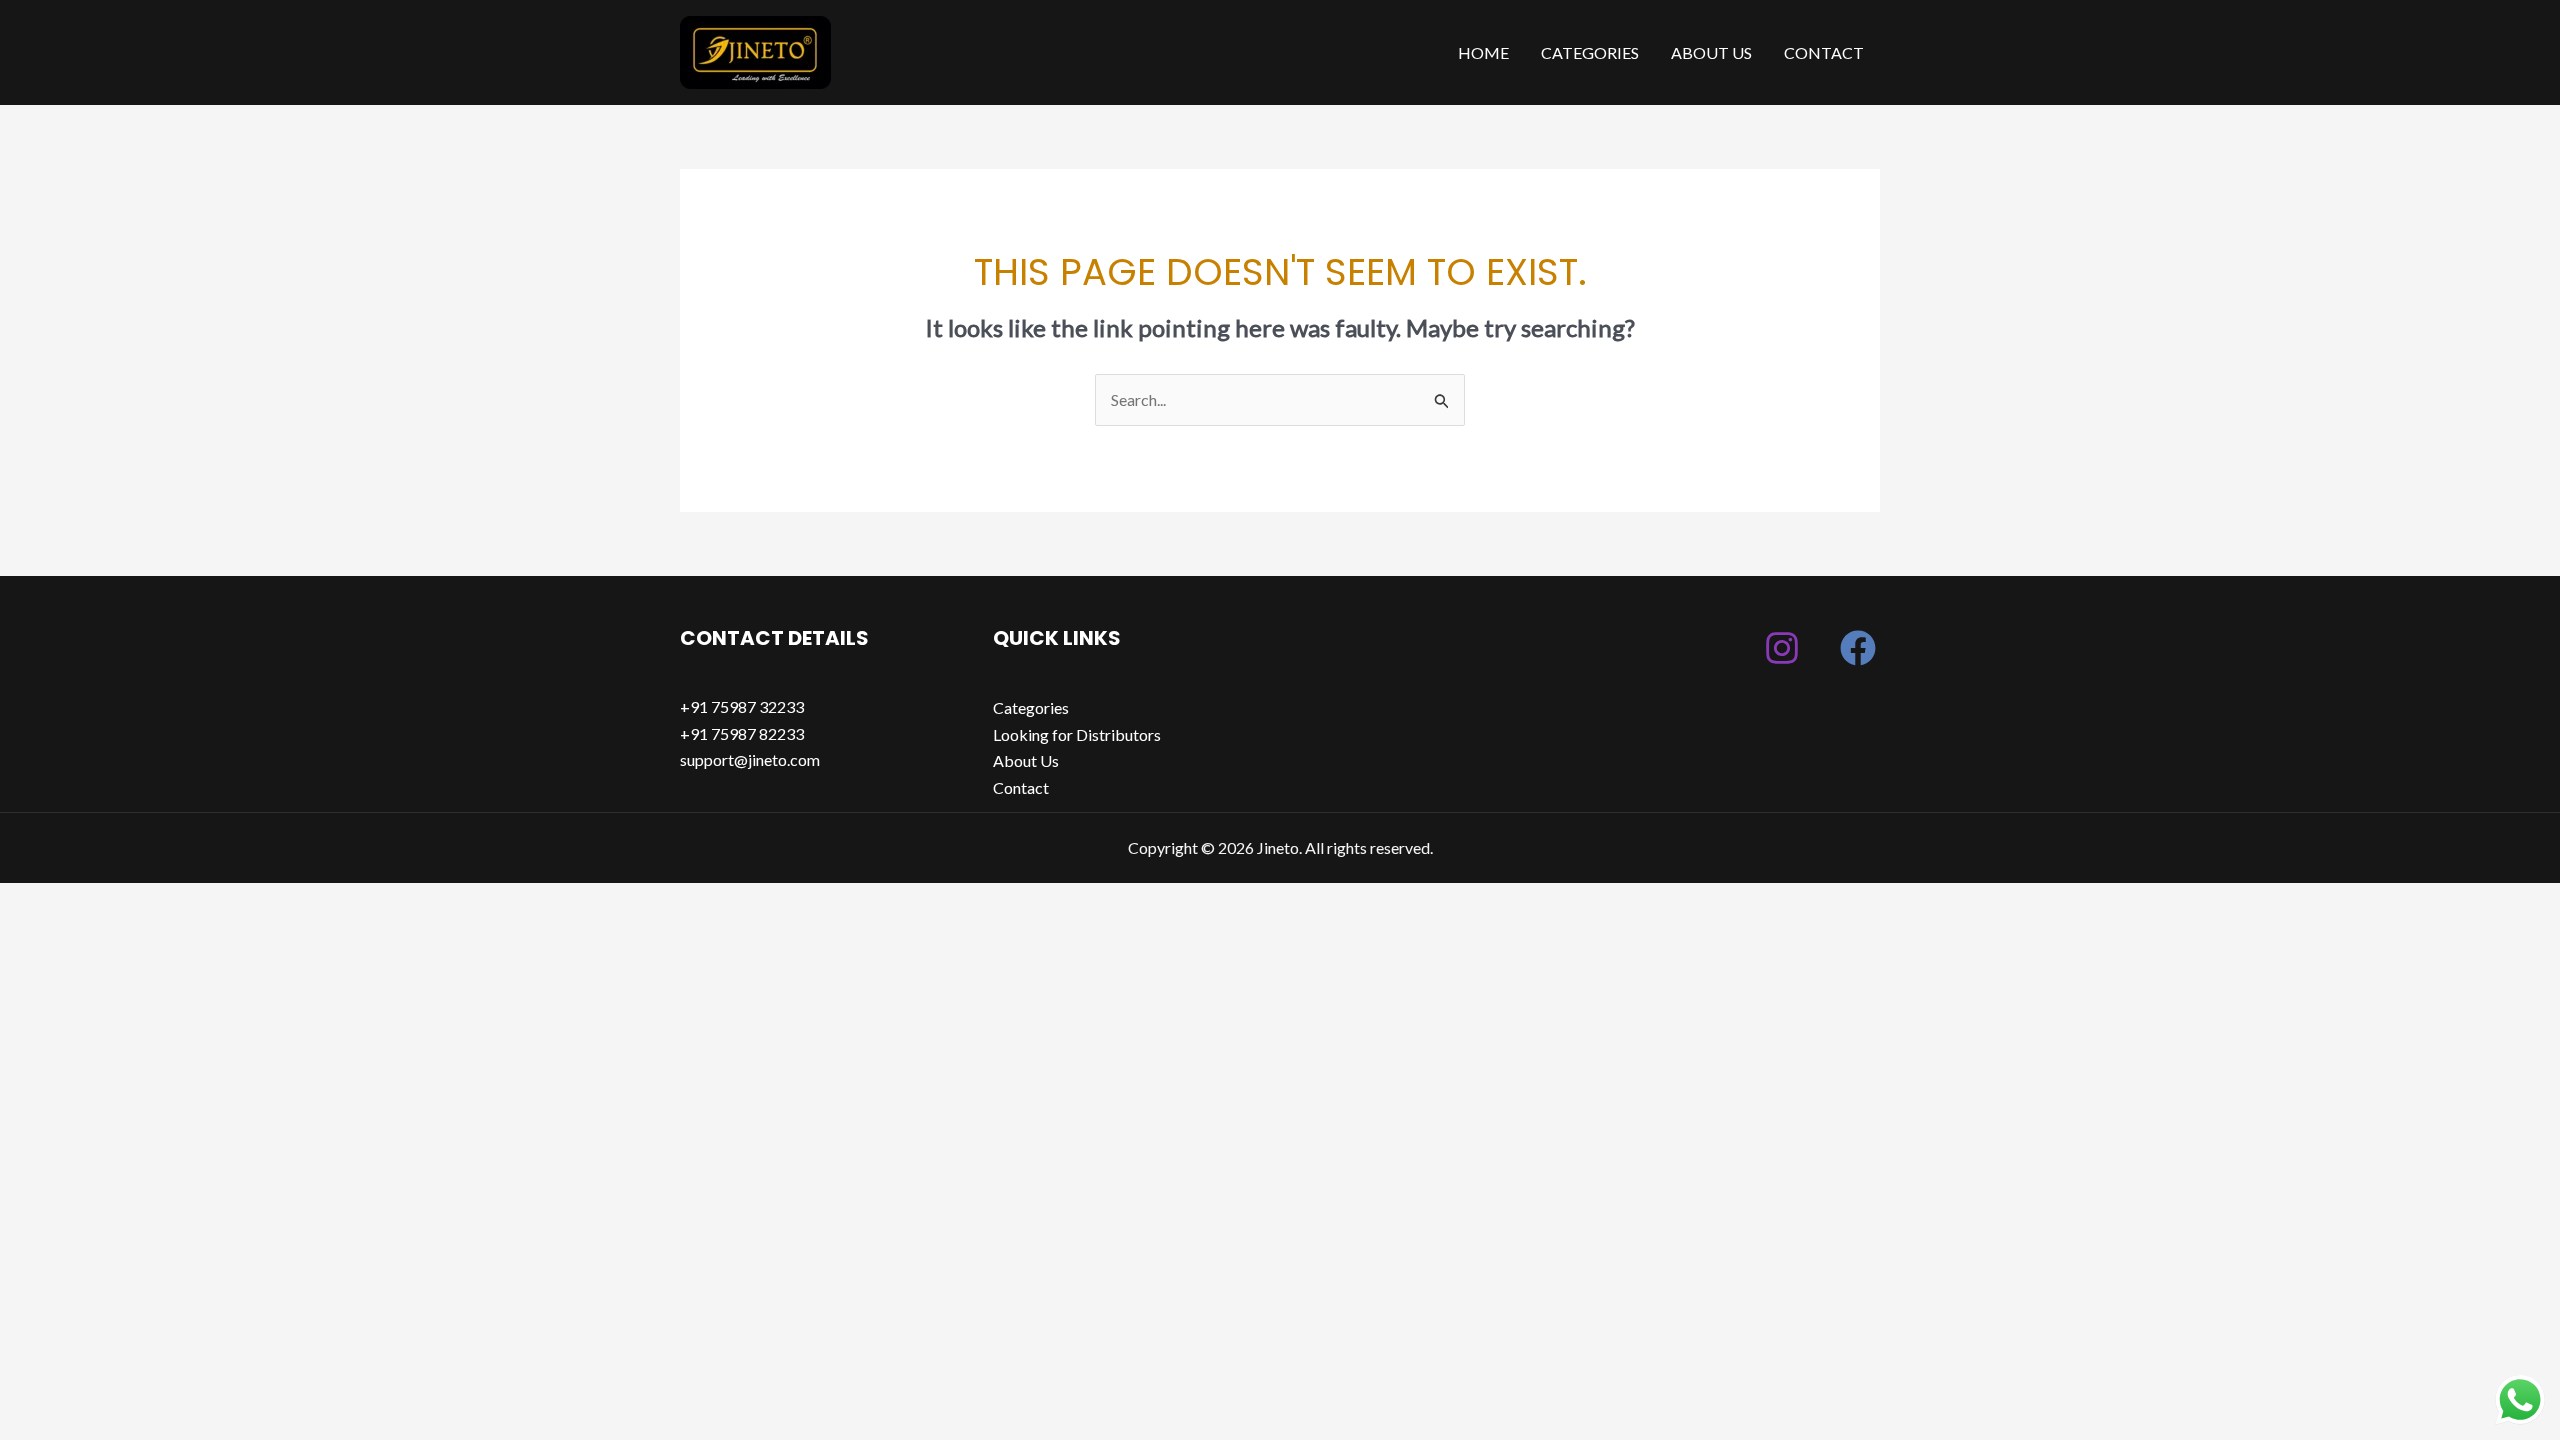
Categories (1590, 52)
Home (1483, 52)
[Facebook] (1858, 648)
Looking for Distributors (1077, 734)
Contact (1824, 52)
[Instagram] (1782, 648)
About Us (1711, 52)
